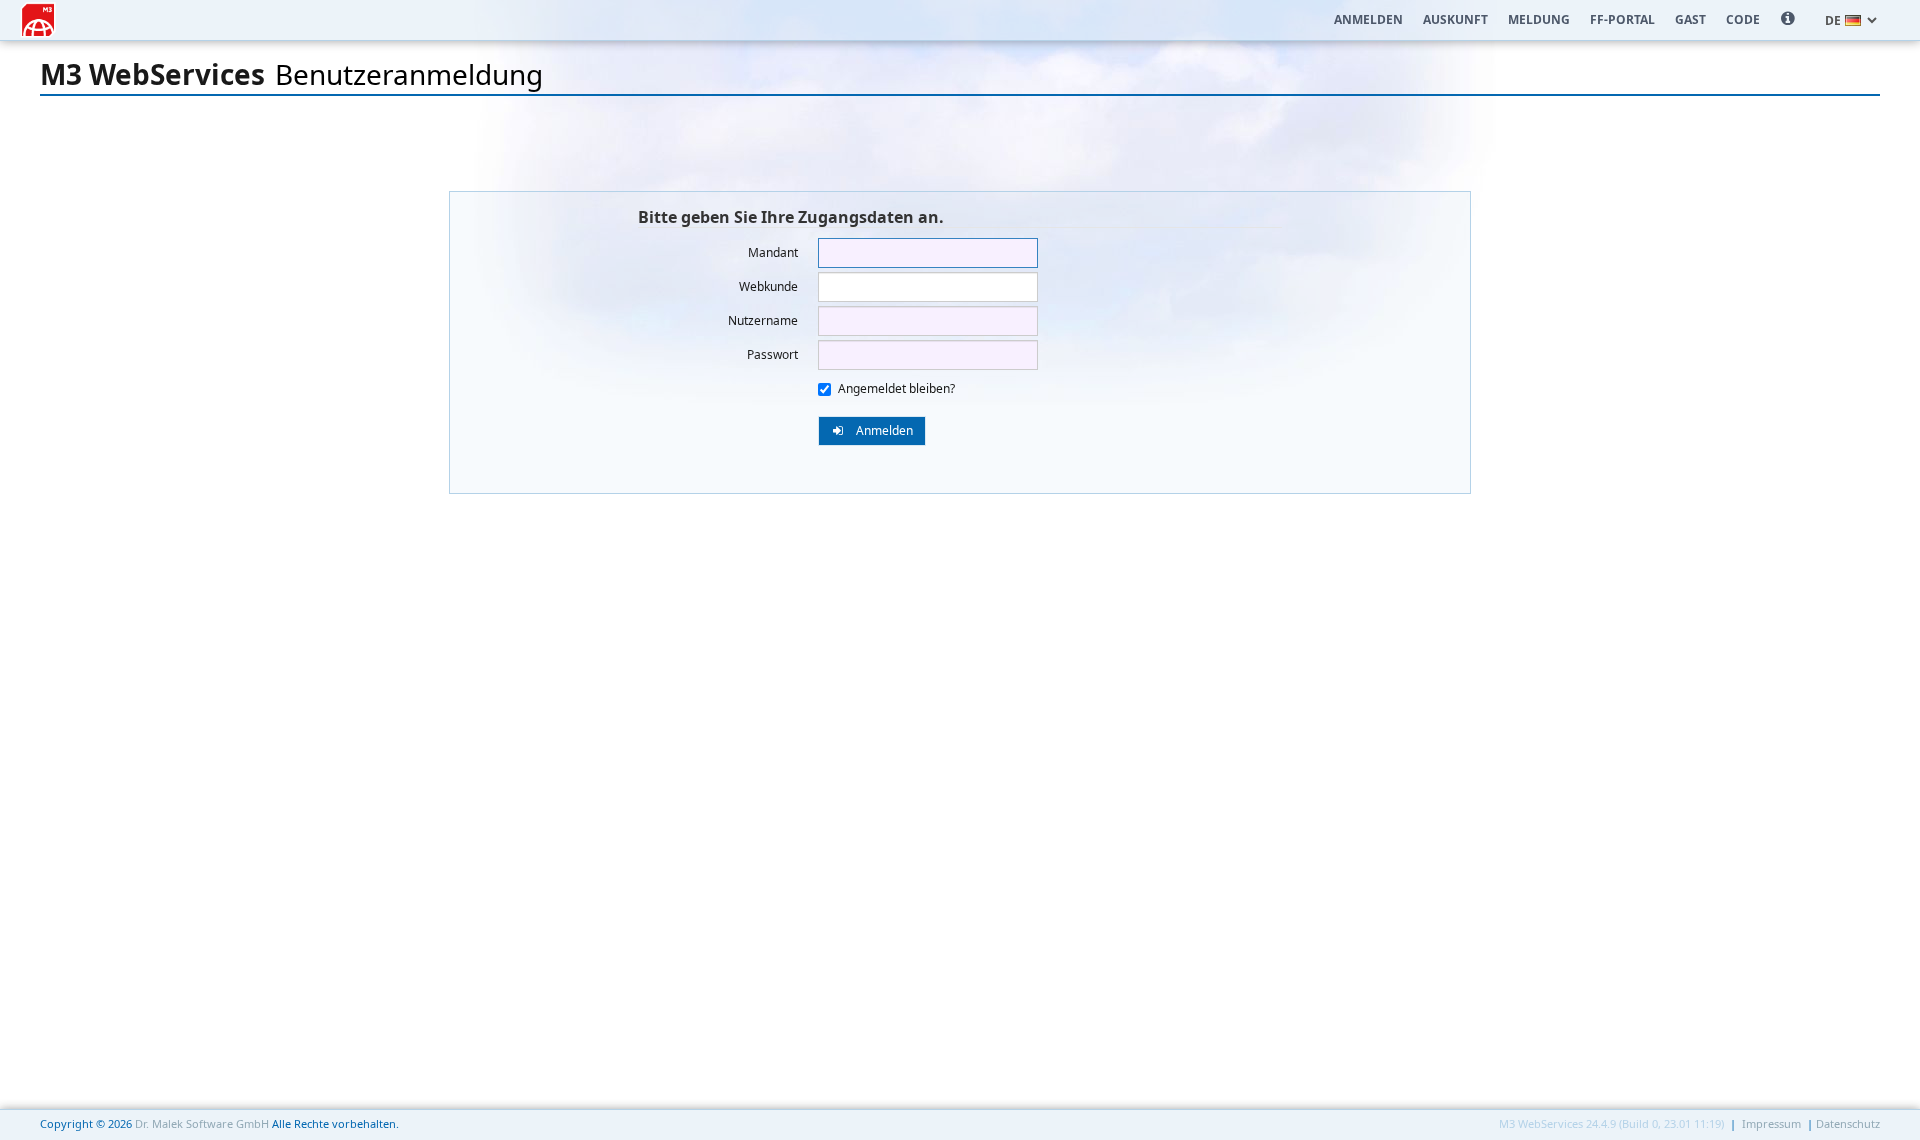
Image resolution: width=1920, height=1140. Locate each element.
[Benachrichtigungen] (1787, 20)
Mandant (773, 252)
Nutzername (763, 320)
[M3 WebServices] (38, 15)
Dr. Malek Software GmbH (202, 1123)
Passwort (772, 354)
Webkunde (768, 286)
